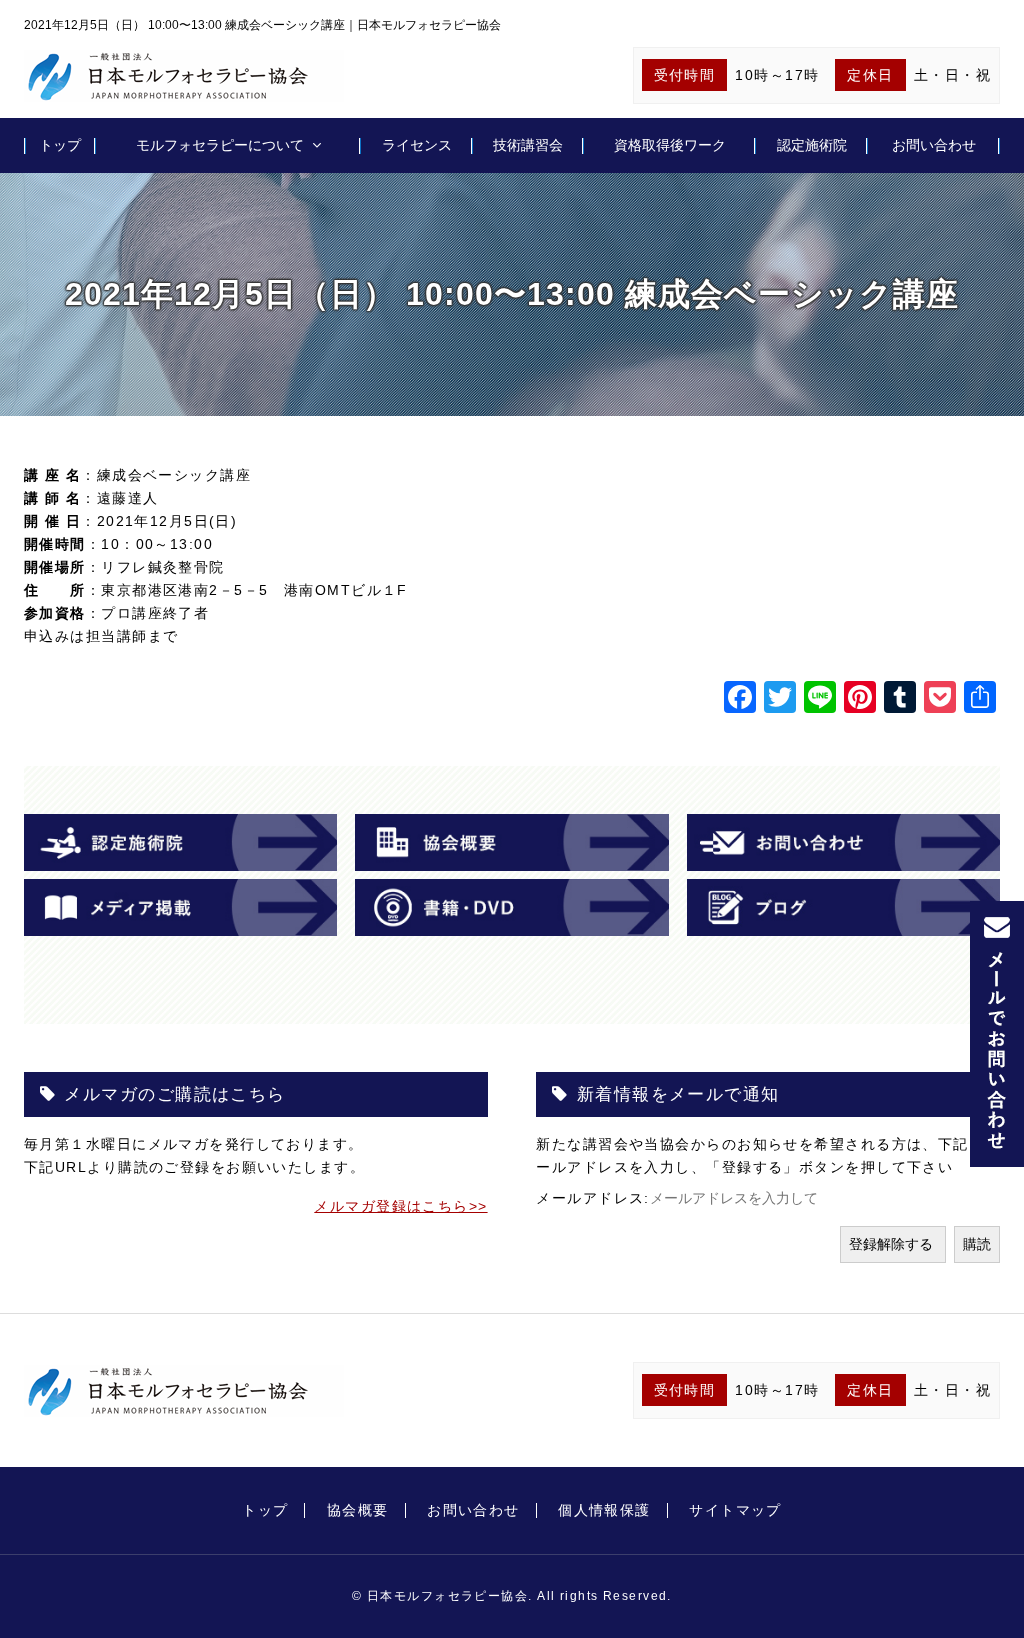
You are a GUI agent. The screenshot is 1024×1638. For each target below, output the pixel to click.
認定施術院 (812, 145)
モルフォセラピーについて (220, 145)
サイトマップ (735, 1510)
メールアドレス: (593, 1198)
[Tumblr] (900, 699)
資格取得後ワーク (670, 145)
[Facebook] (740, 699)
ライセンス (417, 145)
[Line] (820, 699)
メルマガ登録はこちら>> (400, 1206)
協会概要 (358, 1510)
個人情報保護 (604, 1510)
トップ (60, 145)
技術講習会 (528, 145)
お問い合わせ (934, 145)
